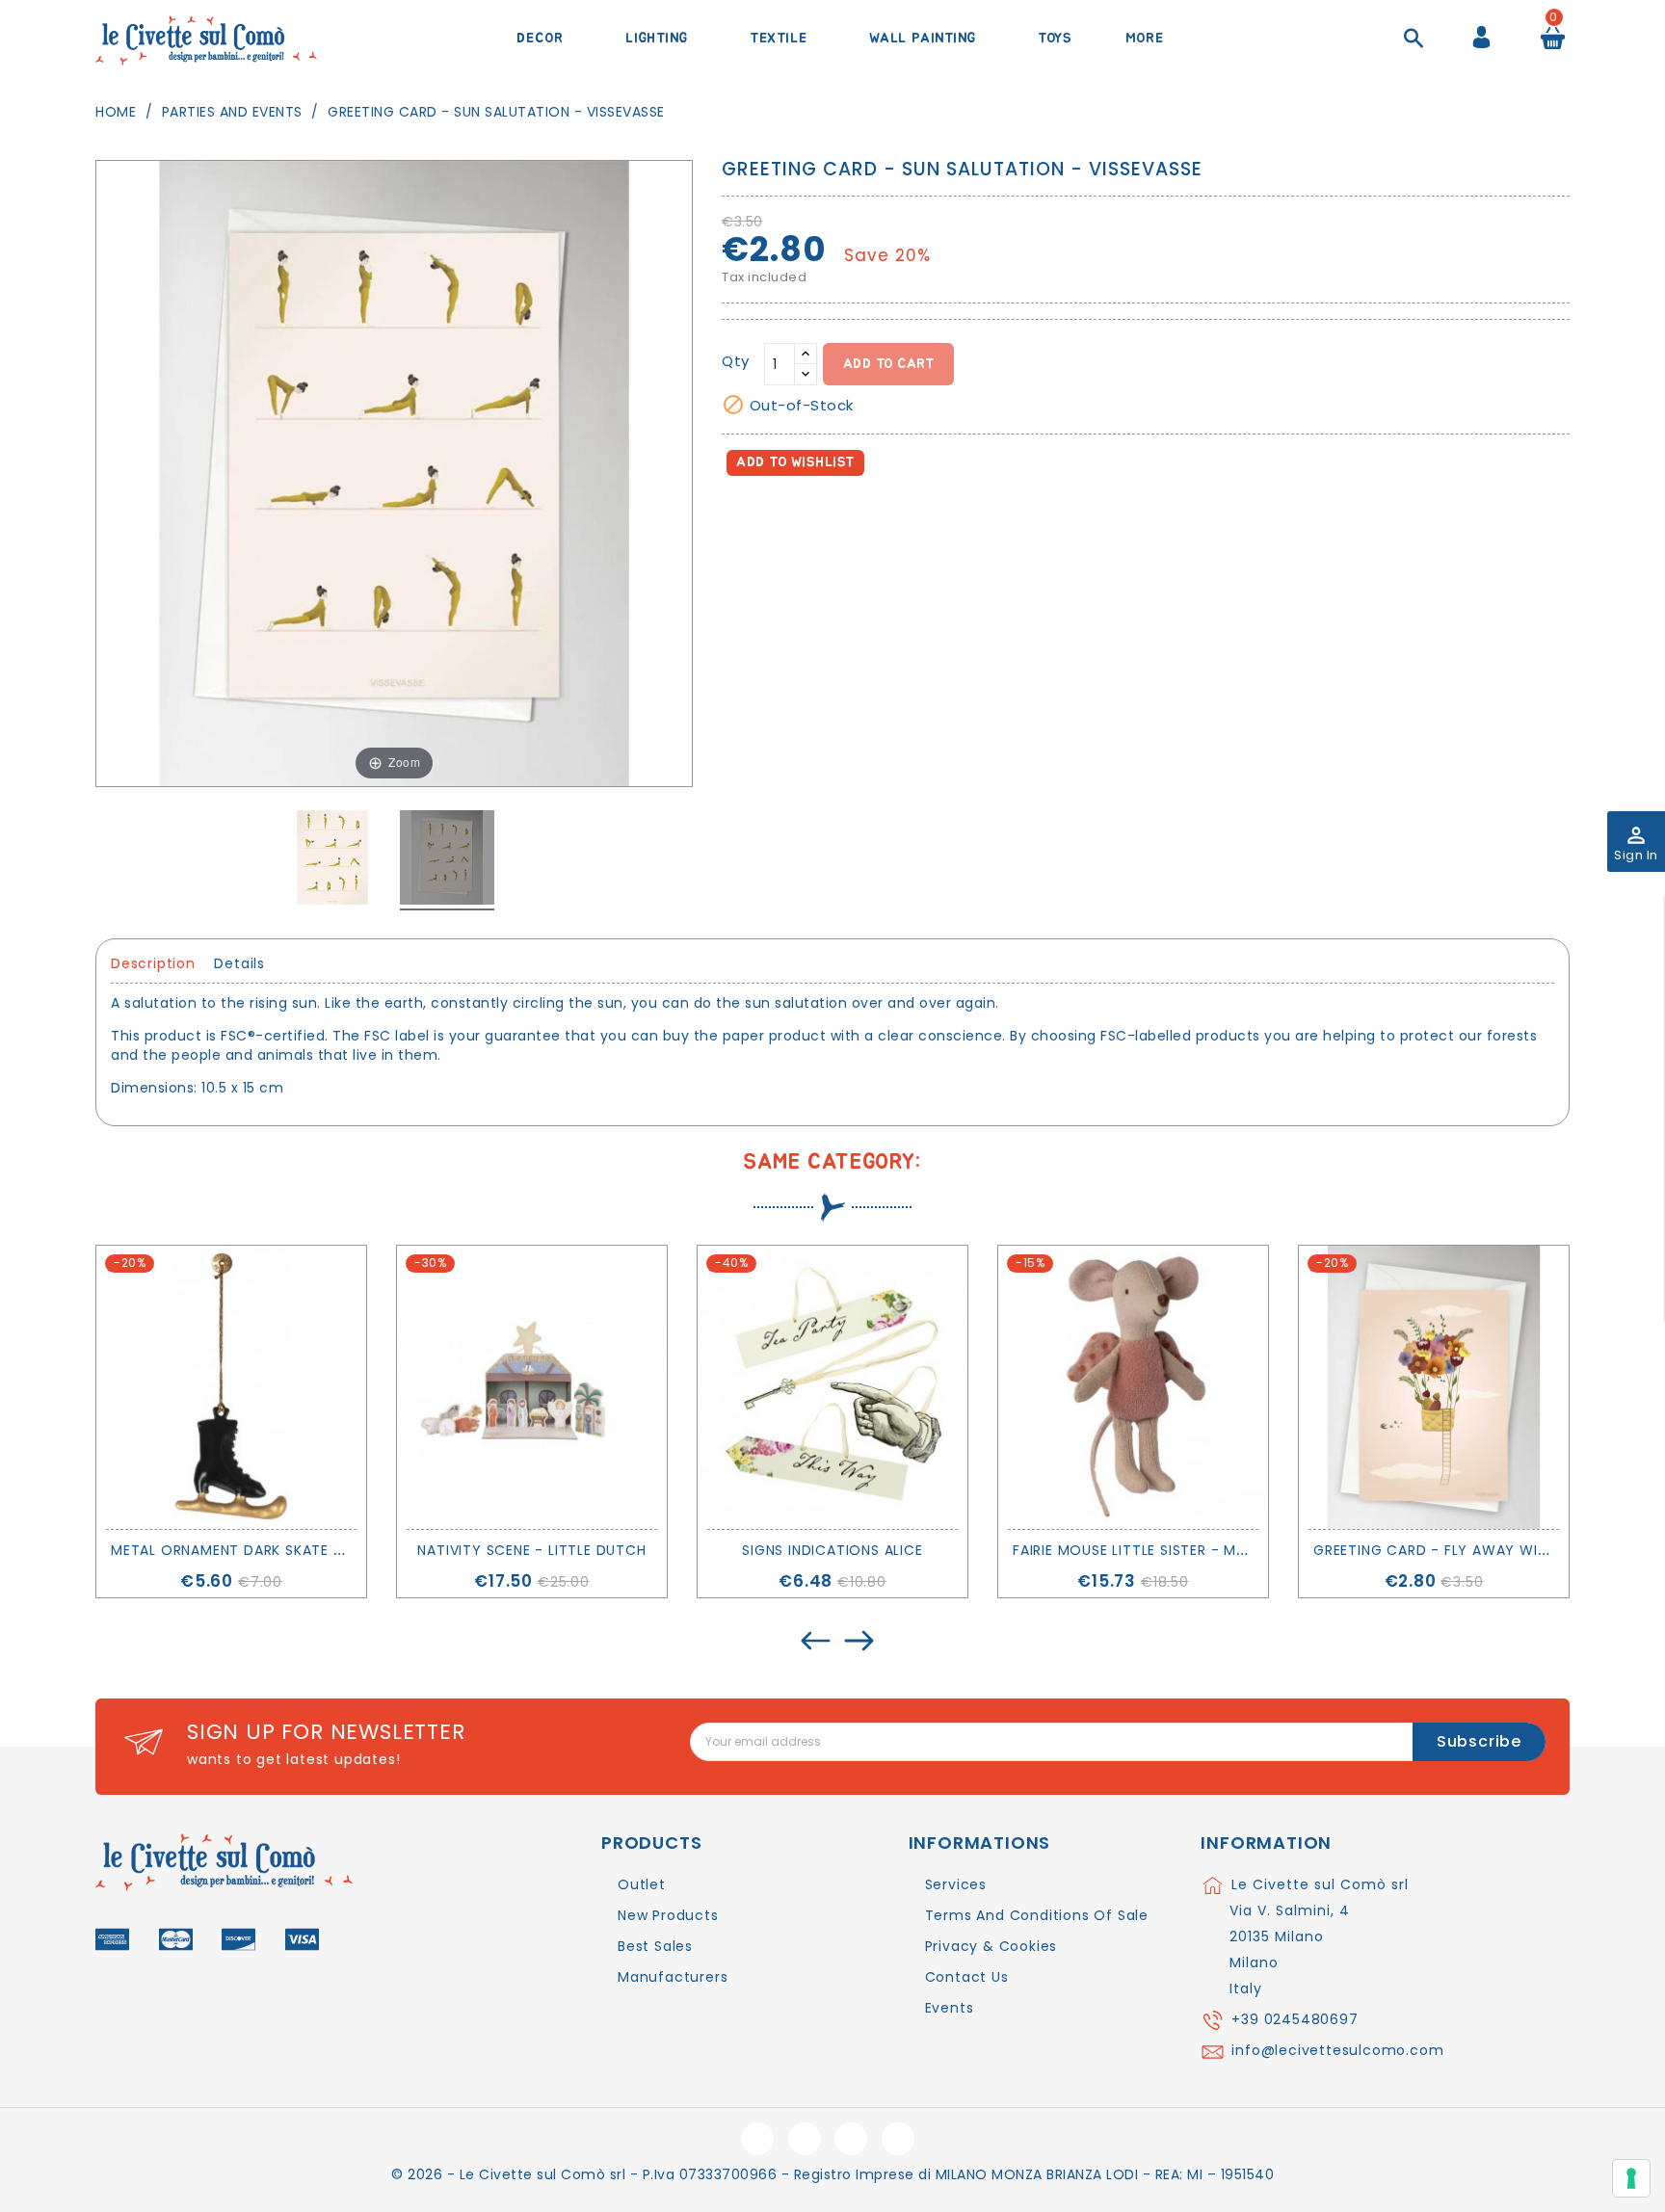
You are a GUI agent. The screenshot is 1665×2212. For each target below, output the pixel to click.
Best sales (655, 1946)
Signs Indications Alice (832, 1550)
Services (956, 1884)
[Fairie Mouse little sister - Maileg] (1133, 1387)
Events (950, 2008)
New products (668, 1915)
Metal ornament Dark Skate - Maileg (254, 1550)
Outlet (642, 1884)
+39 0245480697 (1295, 2019)
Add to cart (889, 364)
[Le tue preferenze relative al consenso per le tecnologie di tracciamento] (1631, 2178)
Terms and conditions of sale (1037, 1915)
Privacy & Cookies (991, 1946)
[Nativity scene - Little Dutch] (532, 1387)
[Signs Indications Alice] (832, 1387)
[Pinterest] (824, 518)
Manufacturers (673, 1977)
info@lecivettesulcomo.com (1337, 2050)
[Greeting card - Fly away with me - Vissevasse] (1434, 1387)
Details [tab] (239, 963)
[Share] (740, 518)
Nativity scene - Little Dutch (531, 1550)
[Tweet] (783, 518)
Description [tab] (153, 963)
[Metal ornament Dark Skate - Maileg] (231, 1387)
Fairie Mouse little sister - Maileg (1144, 1550)
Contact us (967, 1977)
